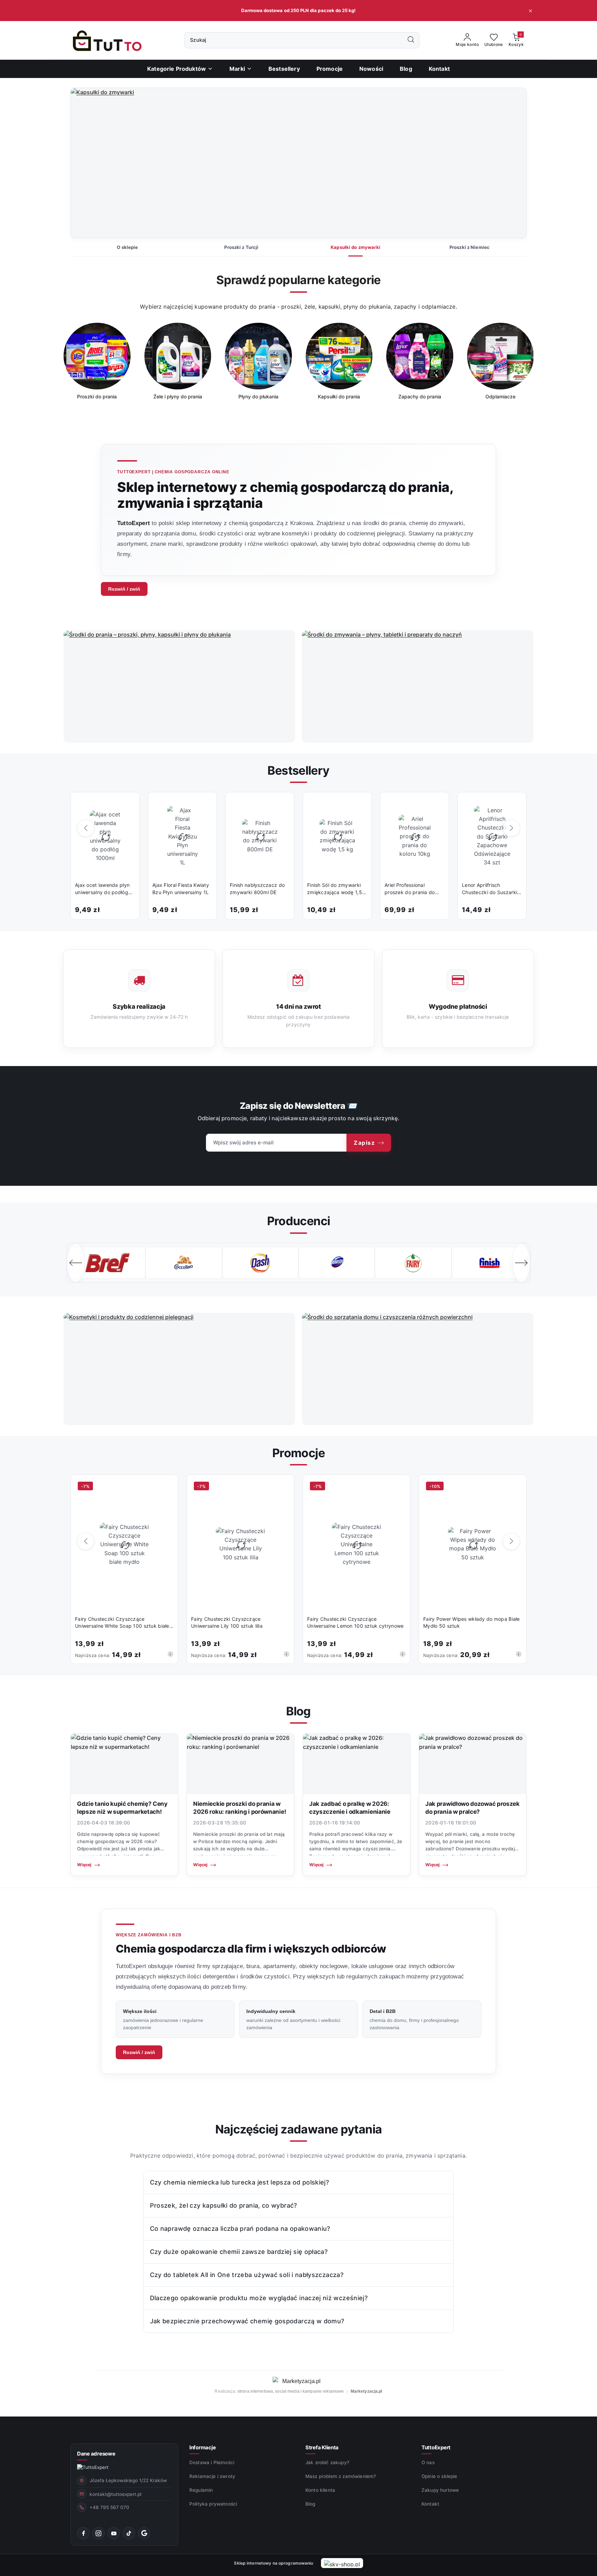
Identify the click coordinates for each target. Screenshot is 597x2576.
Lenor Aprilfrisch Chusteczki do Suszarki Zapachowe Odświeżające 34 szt (490, 889)
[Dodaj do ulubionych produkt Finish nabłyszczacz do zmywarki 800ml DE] (282, 805)
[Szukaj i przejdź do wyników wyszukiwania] (411, 40)
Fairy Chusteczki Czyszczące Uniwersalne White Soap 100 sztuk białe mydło (122, 1623)
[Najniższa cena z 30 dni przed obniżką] (170, 1654)
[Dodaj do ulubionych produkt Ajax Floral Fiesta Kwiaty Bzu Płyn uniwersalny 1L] (204, 805)
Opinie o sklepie (439, 2476)
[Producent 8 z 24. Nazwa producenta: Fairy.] (337, 1263)
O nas (428, 2462)
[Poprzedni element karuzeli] (76, 1263)
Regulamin (201, 2490)
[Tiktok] (129, 2533)
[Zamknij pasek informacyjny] (530, 11)
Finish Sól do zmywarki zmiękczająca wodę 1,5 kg (335, 889)
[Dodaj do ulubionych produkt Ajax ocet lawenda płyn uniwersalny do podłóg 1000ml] (127, 805)
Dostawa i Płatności (212, 2462)
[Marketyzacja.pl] (298, 2381)
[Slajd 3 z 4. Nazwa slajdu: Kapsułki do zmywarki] (298, 163)
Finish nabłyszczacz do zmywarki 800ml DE (257, 888)
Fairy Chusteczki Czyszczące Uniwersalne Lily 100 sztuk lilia (227, 1622)
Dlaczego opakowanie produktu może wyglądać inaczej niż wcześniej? (259, 2298)
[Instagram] (98, 2533)
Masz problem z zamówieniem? (341, 2476)
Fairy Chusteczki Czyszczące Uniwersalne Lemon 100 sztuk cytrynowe (355, 1622)
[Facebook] (83, 2533)
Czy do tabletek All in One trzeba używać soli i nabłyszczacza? (247, 2275)
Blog (310, 2504)
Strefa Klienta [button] (322, 2447)
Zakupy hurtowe (440, 2490)
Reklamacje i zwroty (212, 2476)
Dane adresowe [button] (96, 2454)
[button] (241, 69)
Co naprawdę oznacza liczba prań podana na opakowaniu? (240, 2229)
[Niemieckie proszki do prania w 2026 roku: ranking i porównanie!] (240, 1764)
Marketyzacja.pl (367, 2391)
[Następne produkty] (511, 828)
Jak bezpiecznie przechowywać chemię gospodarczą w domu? (247, 2321)
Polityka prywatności (213, 2504)
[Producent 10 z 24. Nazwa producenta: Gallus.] (490, 1263)
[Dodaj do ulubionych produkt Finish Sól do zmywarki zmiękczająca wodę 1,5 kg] (359, 805)
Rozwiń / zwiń (124, 589)
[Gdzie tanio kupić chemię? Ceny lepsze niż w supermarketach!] (124, 1764)
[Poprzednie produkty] (86, 828)
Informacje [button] (202, 2447)
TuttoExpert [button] (436, 2447)
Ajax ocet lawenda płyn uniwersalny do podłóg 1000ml (102, 889)
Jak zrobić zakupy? (327, 2462)
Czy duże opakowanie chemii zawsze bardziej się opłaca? (239, 2252)
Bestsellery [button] (298, 770)
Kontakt (430, 2504)
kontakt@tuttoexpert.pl (115, 2494)
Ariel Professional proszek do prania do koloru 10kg (410, 889)
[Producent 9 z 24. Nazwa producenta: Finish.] (413, 1263)
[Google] (144, 2533)
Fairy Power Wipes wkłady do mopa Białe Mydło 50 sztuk (472, 1622)
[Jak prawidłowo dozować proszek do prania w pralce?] (473, 1764)
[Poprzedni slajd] (86, 163)
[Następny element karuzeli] (521, 1263)
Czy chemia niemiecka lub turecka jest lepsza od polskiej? (240, 2182)
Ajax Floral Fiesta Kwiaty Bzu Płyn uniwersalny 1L (181, 888)
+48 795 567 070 (109, 2507)
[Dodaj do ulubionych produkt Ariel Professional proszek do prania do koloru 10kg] (436, 805)
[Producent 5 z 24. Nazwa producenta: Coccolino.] (107, 1263)
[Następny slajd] (511, 163)
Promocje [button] (298, 1453)
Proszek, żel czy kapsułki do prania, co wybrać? (224, 2205)
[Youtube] (114, 2533)
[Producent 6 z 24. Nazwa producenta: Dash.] (184, 1263)
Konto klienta (320, 2490)
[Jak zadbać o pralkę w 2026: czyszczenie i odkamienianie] (357, 1764)
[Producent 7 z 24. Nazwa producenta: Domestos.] (260, 1263)
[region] (298, 366)
